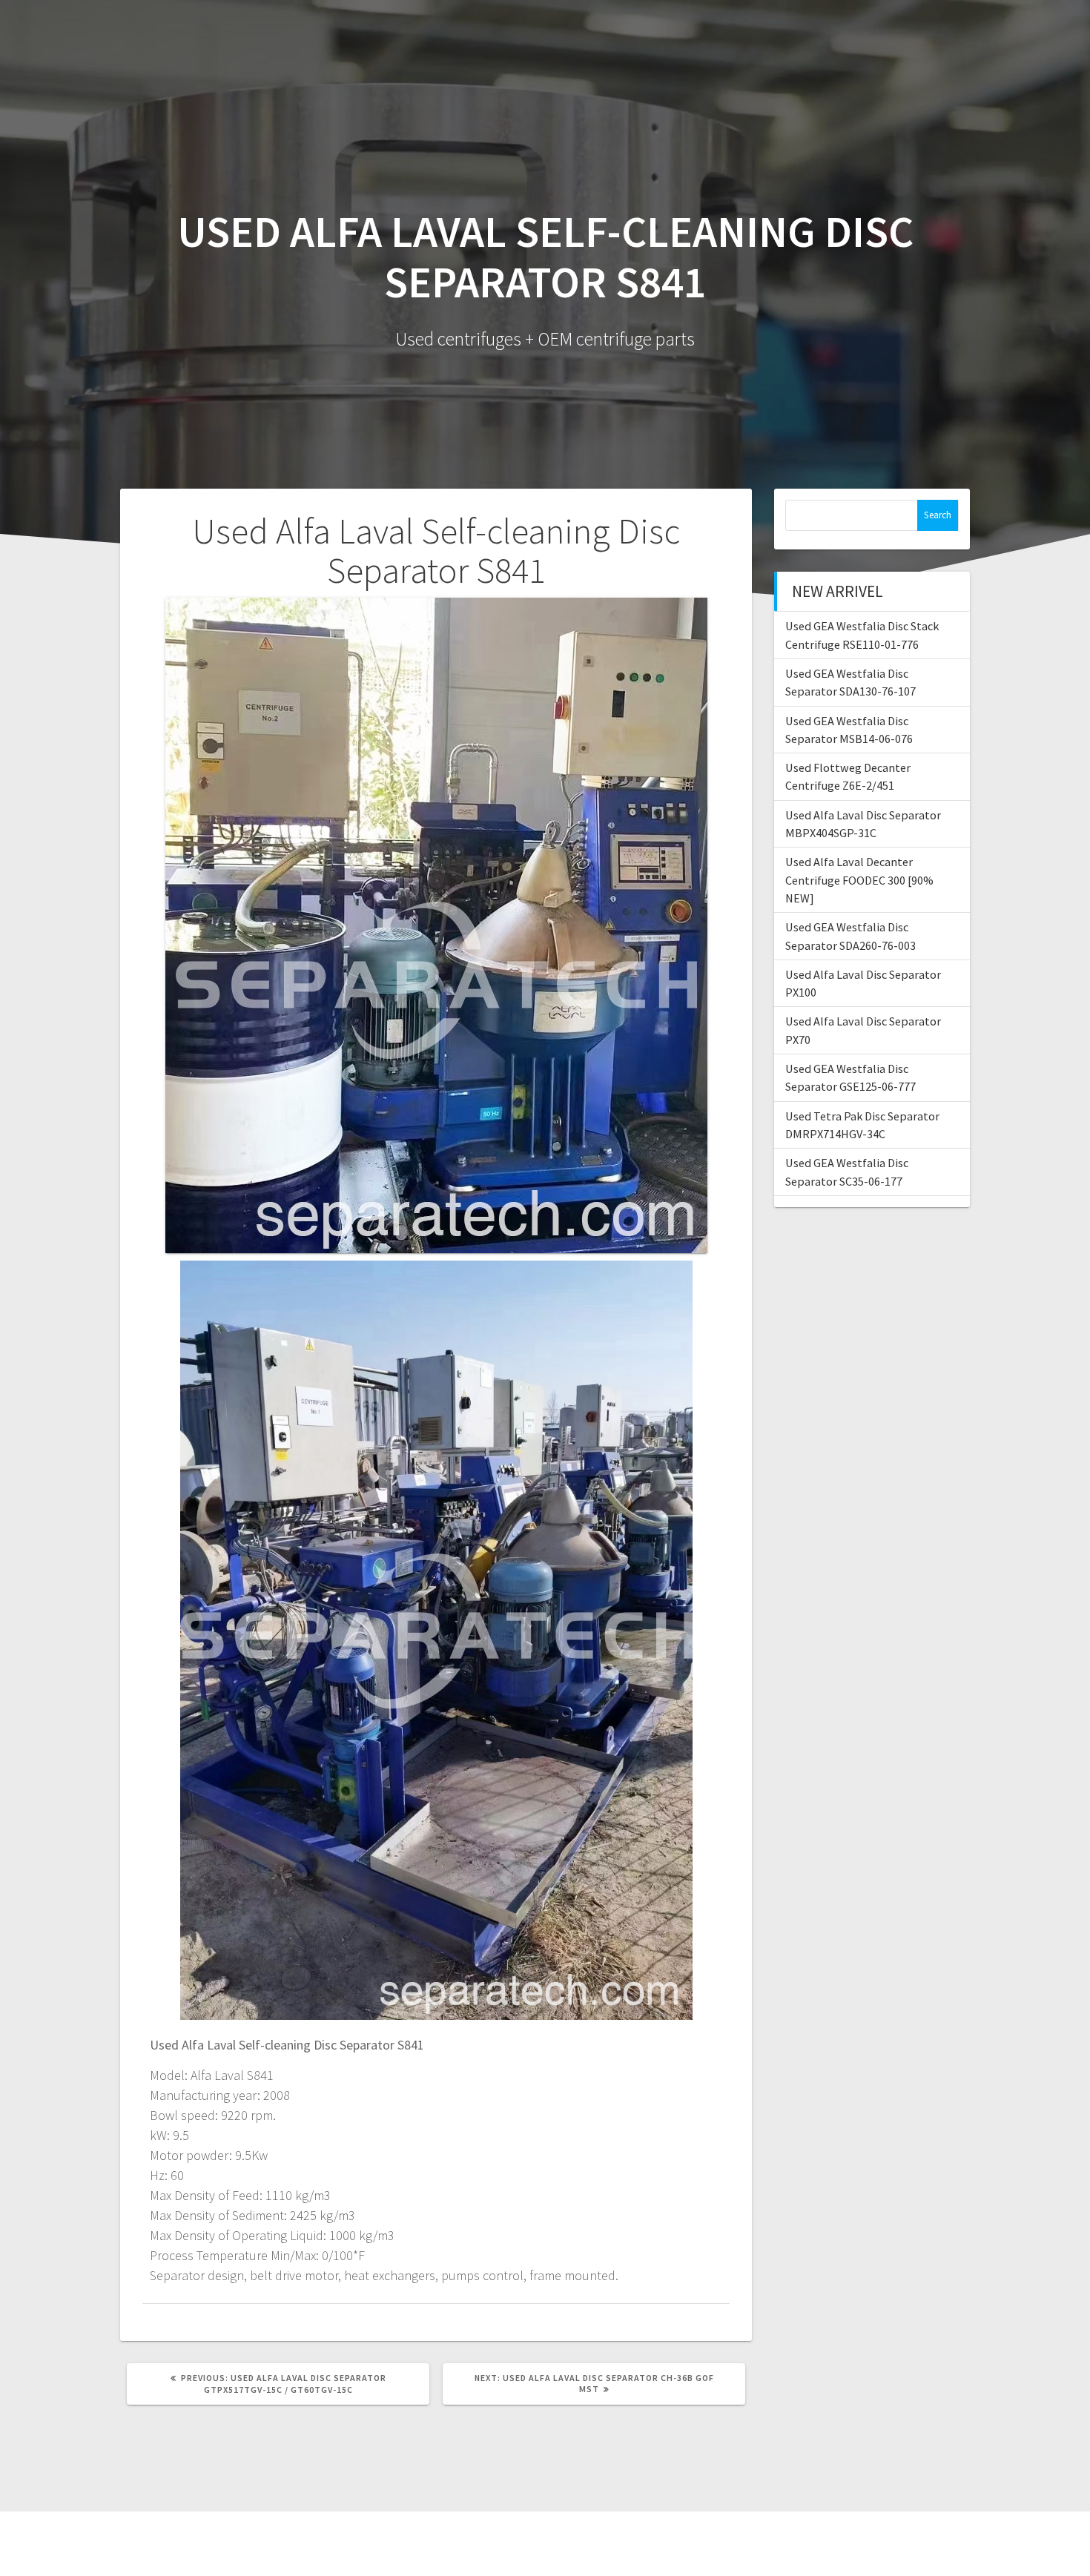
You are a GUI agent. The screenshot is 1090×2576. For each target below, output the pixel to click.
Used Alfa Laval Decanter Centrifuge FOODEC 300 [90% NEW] (859, 880)
